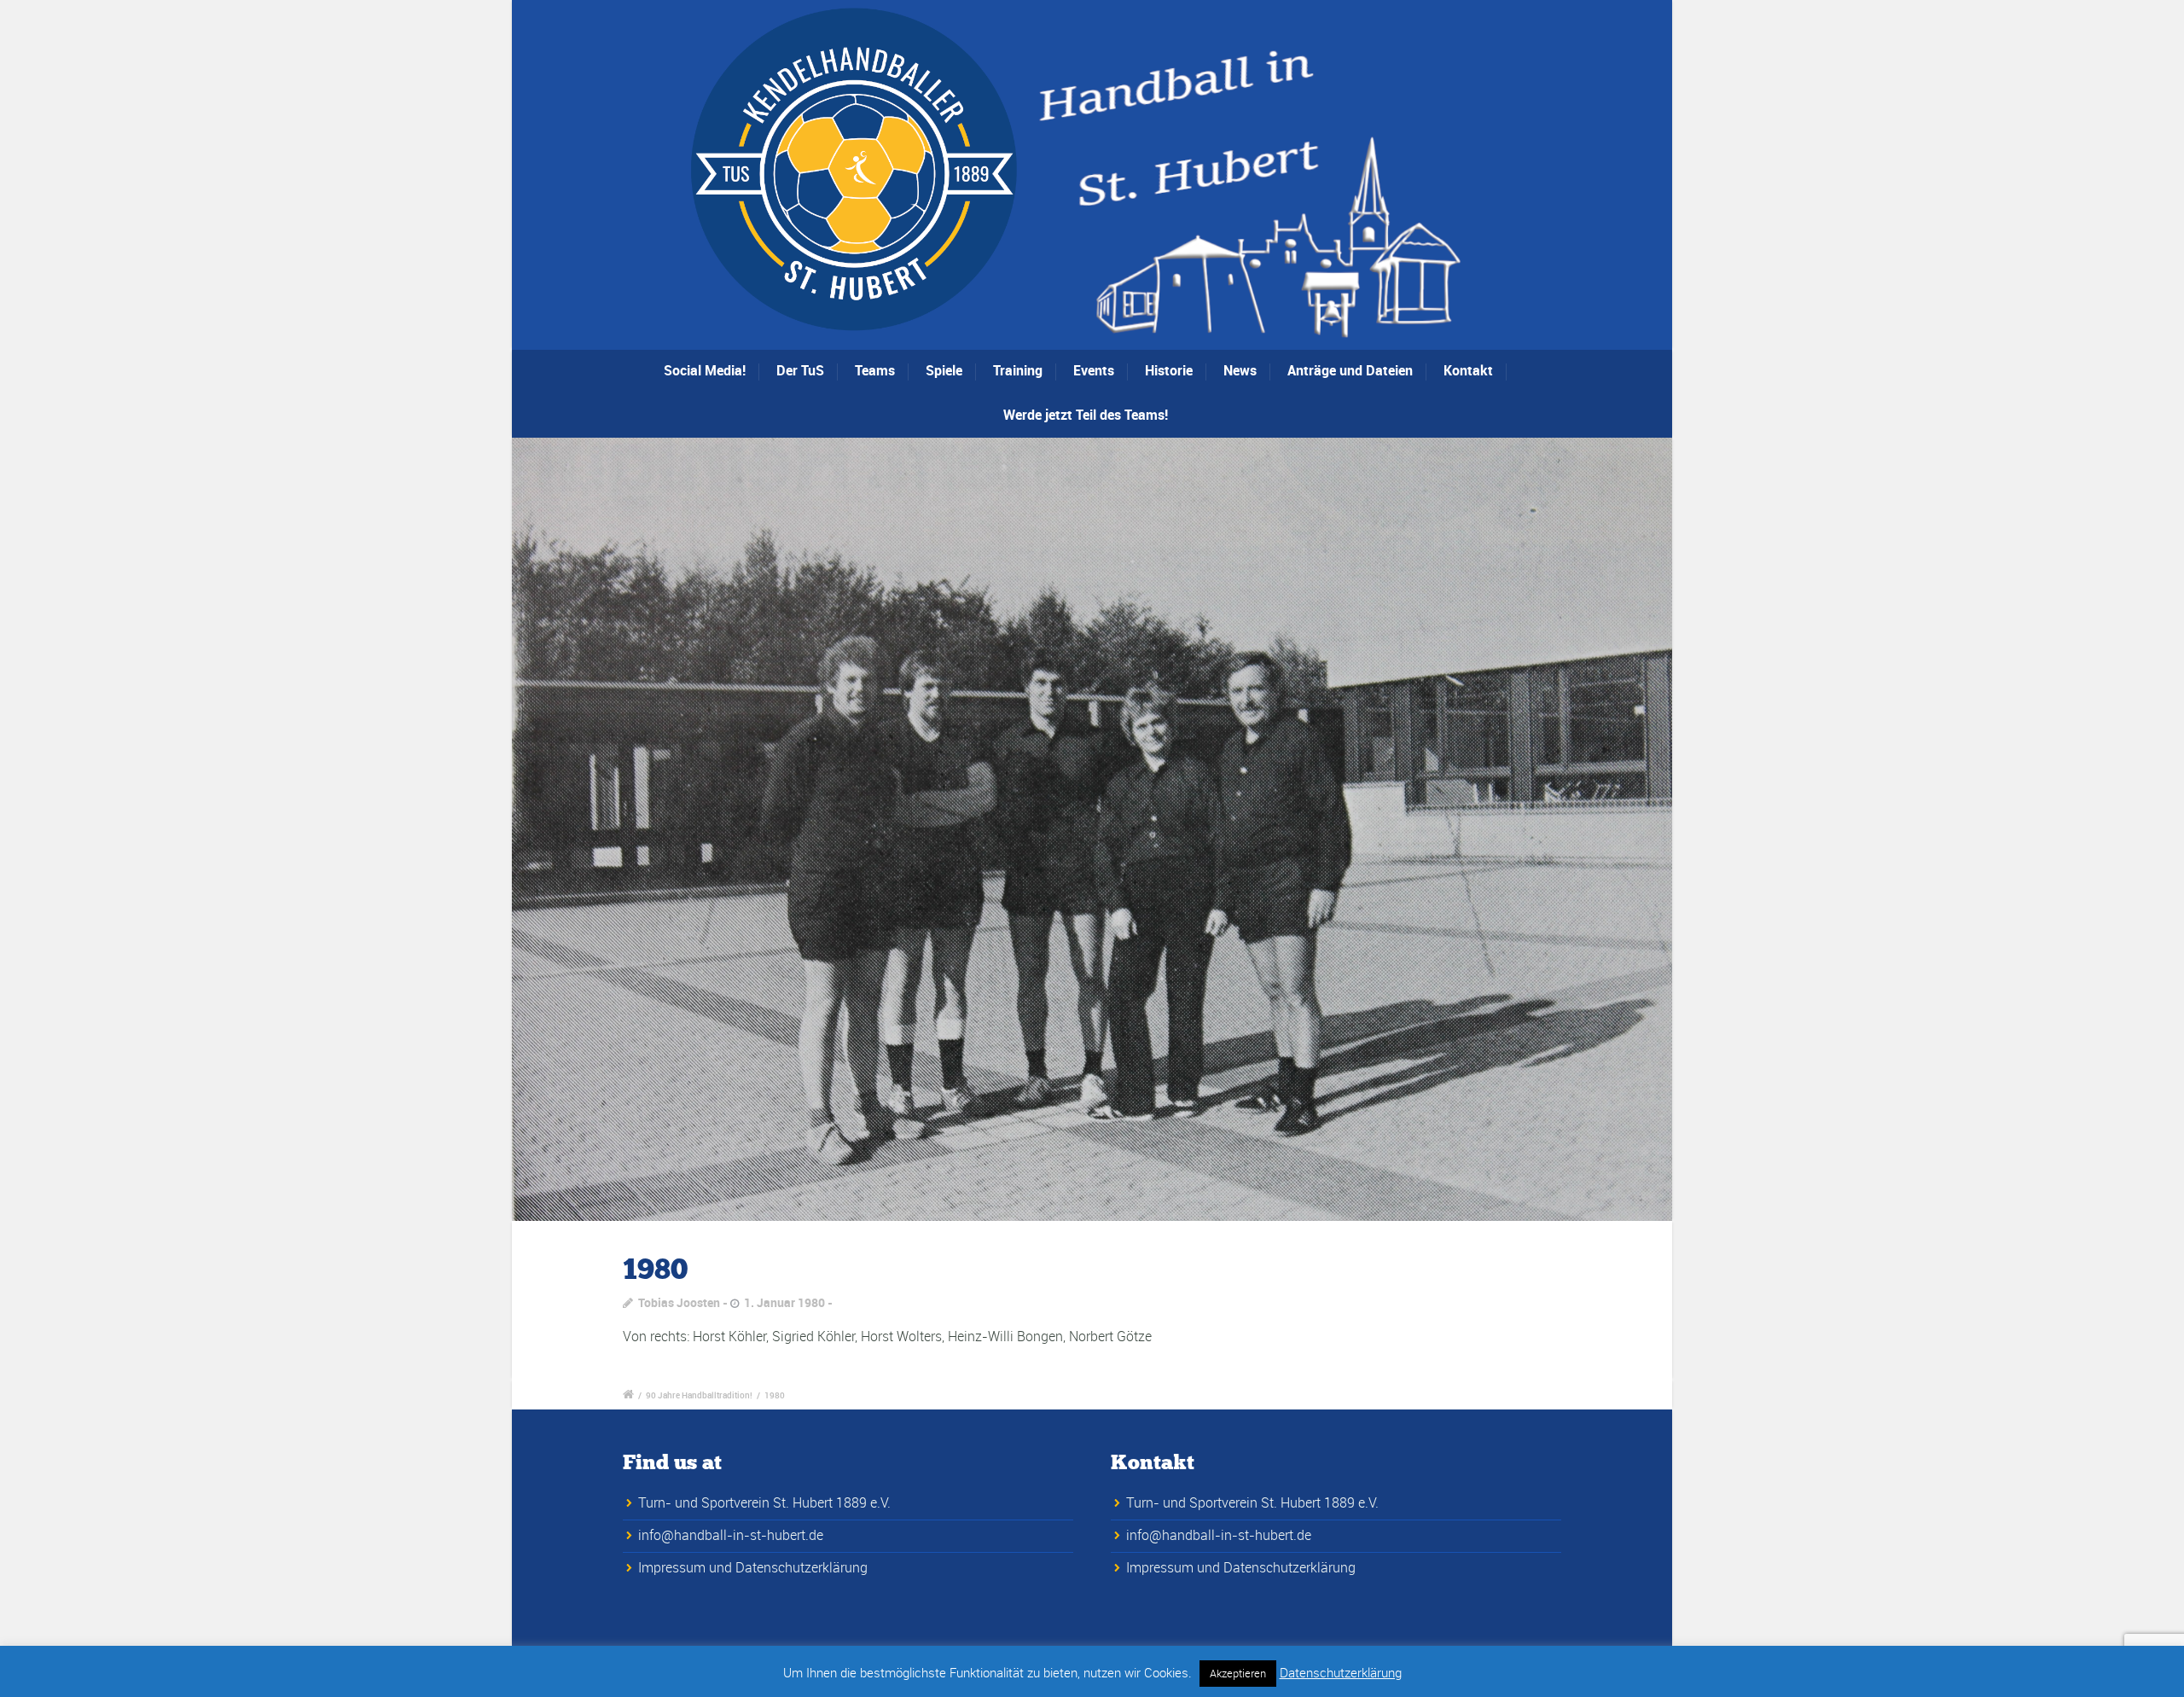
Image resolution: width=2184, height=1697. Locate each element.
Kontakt (1468, 370)
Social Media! (705, 370)
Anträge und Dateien (1350, 370)
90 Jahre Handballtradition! (699, 1395)
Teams (875, 370)
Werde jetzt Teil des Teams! (1086, 415)
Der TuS (800, 370)
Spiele (944, 370)
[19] (1092, 829)
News (1240, 370)
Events (1094, 370)
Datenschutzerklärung (1341, 1672)
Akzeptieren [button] (1238, 1673)
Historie (1169, 370)
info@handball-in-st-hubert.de (731, 1535)
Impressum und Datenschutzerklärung (753, 1567)
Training (1018, 370)
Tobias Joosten (679, 1302)
